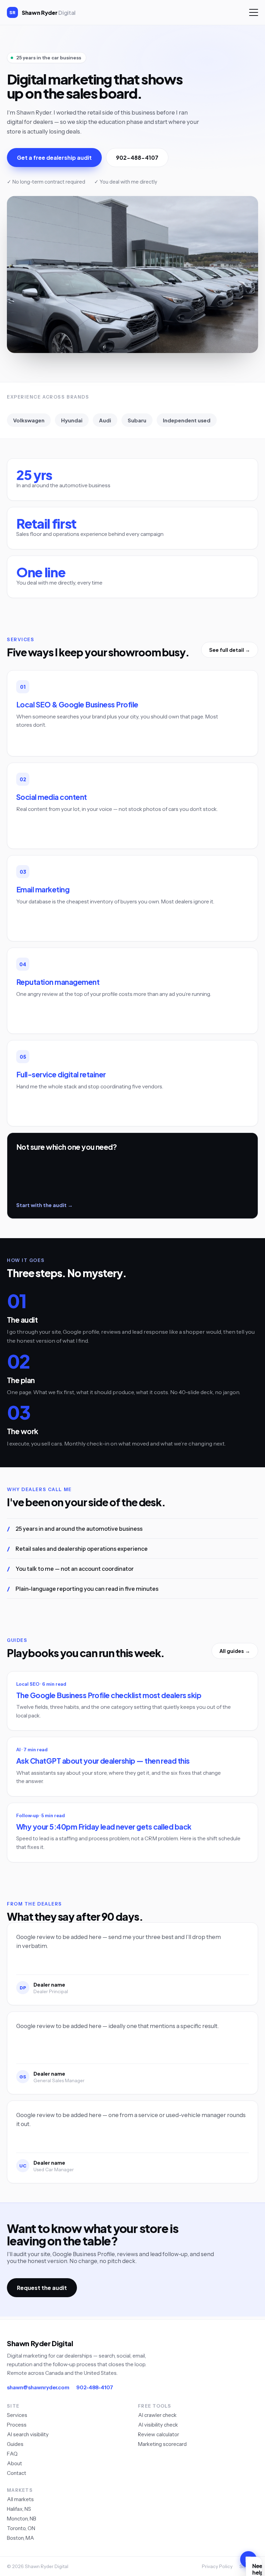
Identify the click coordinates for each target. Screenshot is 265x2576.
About (14, 2463)
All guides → (235, 1651)
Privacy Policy (217, 2566)
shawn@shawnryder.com (38, 2387)
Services (17, 2415)
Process (17, 2425)
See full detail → (230, 650)
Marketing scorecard (162, 2444)
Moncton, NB (22, 2519)
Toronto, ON (21, 2528)
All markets (20, 2499)
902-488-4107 (137, 158)
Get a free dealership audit (54, 158)
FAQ (12, 2454)
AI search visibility (28, 2434)
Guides (15, 2444)
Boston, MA (21, 2538)
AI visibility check (158, 2425)
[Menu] (254, 12)
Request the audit (42, 2288)
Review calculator (159, 2434)
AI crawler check (157, 2415)
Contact (17, 2473)
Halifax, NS (19, 2509)
